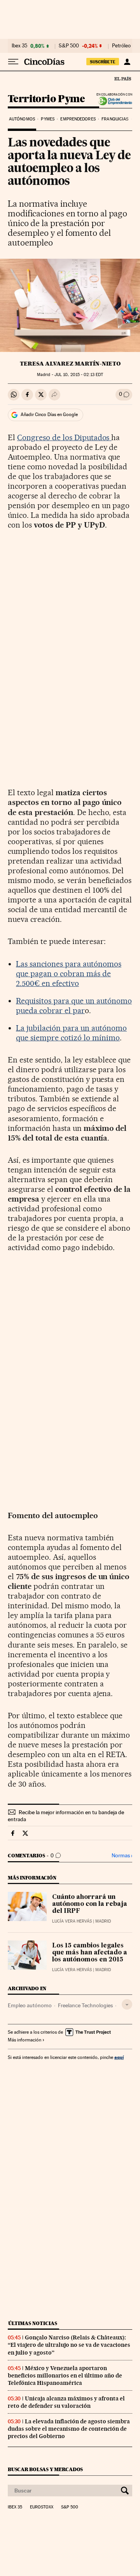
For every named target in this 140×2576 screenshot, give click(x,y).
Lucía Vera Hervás (72, 1921)
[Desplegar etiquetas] (127, 2004)
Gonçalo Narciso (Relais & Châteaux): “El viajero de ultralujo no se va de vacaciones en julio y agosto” (69, 2345)
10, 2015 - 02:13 (79, 375)
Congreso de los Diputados (64, 437)
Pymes (48, 119)
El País (122, 78)
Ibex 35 (19, 46)
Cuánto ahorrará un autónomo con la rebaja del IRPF (90, 1904)
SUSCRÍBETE (103, 62)
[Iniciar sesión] (127, 62)
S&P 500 (69, 46)
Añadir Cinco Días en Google (49, 415)
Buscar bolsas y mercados (45, 2469)
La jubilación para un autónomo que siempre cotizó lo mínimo (71, 1033)
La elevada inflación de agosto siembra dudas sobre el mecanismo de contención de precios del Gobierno (69, 2429)
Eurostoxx (42, 2507)
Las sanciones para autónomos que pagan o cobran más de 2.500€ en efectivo (69, 974)
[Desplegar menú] (13, 62)
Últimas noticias (33, 2323)
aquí (119, 2057)
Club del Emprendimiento (113, 101)
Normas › (122, 1856)
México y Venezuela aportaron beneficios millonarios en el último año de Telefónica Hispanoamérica (65, 2376)
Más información (24, 2040)
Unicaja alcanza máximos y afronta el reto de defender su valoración (66, 2402)
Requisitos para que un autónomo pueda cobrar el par (74, 1006)
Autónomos (22, 119)
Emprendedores (78, 119)
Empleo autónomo (30, 2005)
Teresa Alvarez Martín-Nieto (70, 364)
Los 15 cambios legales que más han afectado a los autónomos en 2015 (90, 1953)
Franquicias (115, 119)
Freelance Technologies (85, 2005)
